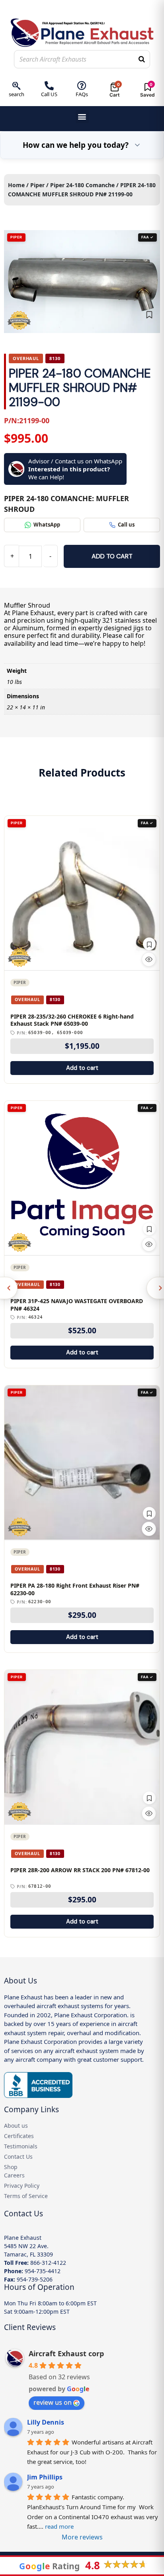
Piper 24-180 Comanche (82, 185)
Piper (37, 185)
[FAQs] (82, 86)
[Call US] (49, 86)
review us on (53, 2402)
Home (16, 185)
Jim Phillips (45, 2477)
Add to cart (112, 556)
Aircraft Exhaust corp (66, 2353)
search (17, 94)
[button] (82, 117)
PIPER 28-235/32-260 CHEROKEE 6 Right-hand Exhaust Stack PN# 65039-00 (72, 1020)
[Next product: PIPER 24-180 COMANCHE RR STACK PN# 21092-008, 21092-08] (155, 1288)
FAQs (82, 94)
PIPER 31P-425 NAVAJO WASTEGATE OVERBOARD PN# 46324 (77, 1305)
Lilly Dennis (46, 2422)
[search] (17, 86)
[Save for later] (149, 315)
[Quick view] (149, 959)
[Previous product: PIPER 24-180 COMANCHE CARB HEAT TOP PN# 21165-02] (9, 1288)
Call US (49, 94)
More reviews (82, 2537)
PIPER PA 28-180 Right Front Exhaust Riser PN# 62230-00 (75, 1589)
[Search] (142, 59)
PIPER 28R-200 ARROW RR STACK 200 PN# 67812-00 (80, 1870)
